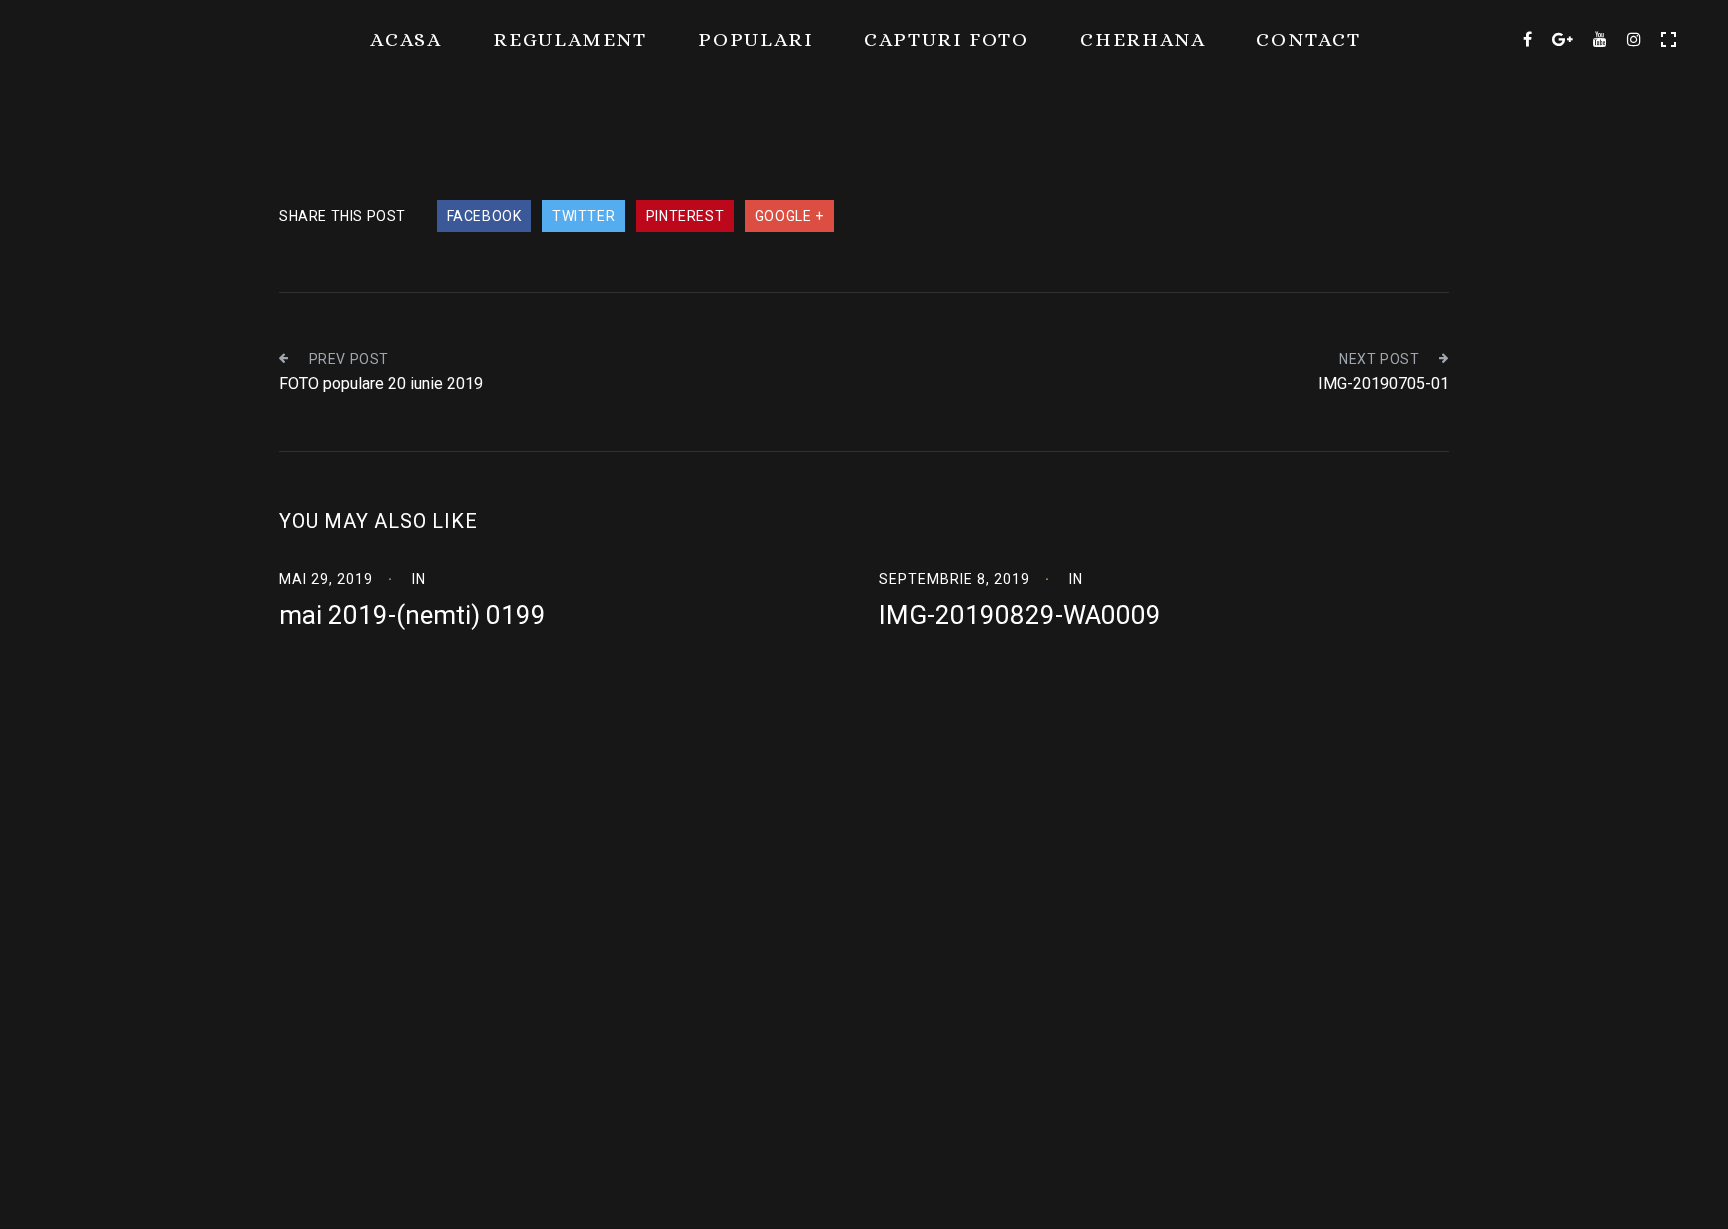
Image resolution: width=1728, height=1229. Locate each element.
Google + (789, 216)
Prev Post (349, 359)
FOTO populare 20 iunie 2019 (381, 383)
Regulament (570, 39)
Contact (1308, 39)
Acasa (406, 39)
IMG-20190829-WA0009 (1020, 615)
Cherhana (1142, 39)
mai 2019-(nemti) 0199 (412, 615)
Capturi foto (946, 39)
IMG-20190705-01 (1383, 383)
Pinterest (685, 216)
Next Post (1379, 359)
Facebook (484, 216)
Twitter (583, 216)
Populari (755, 39)
